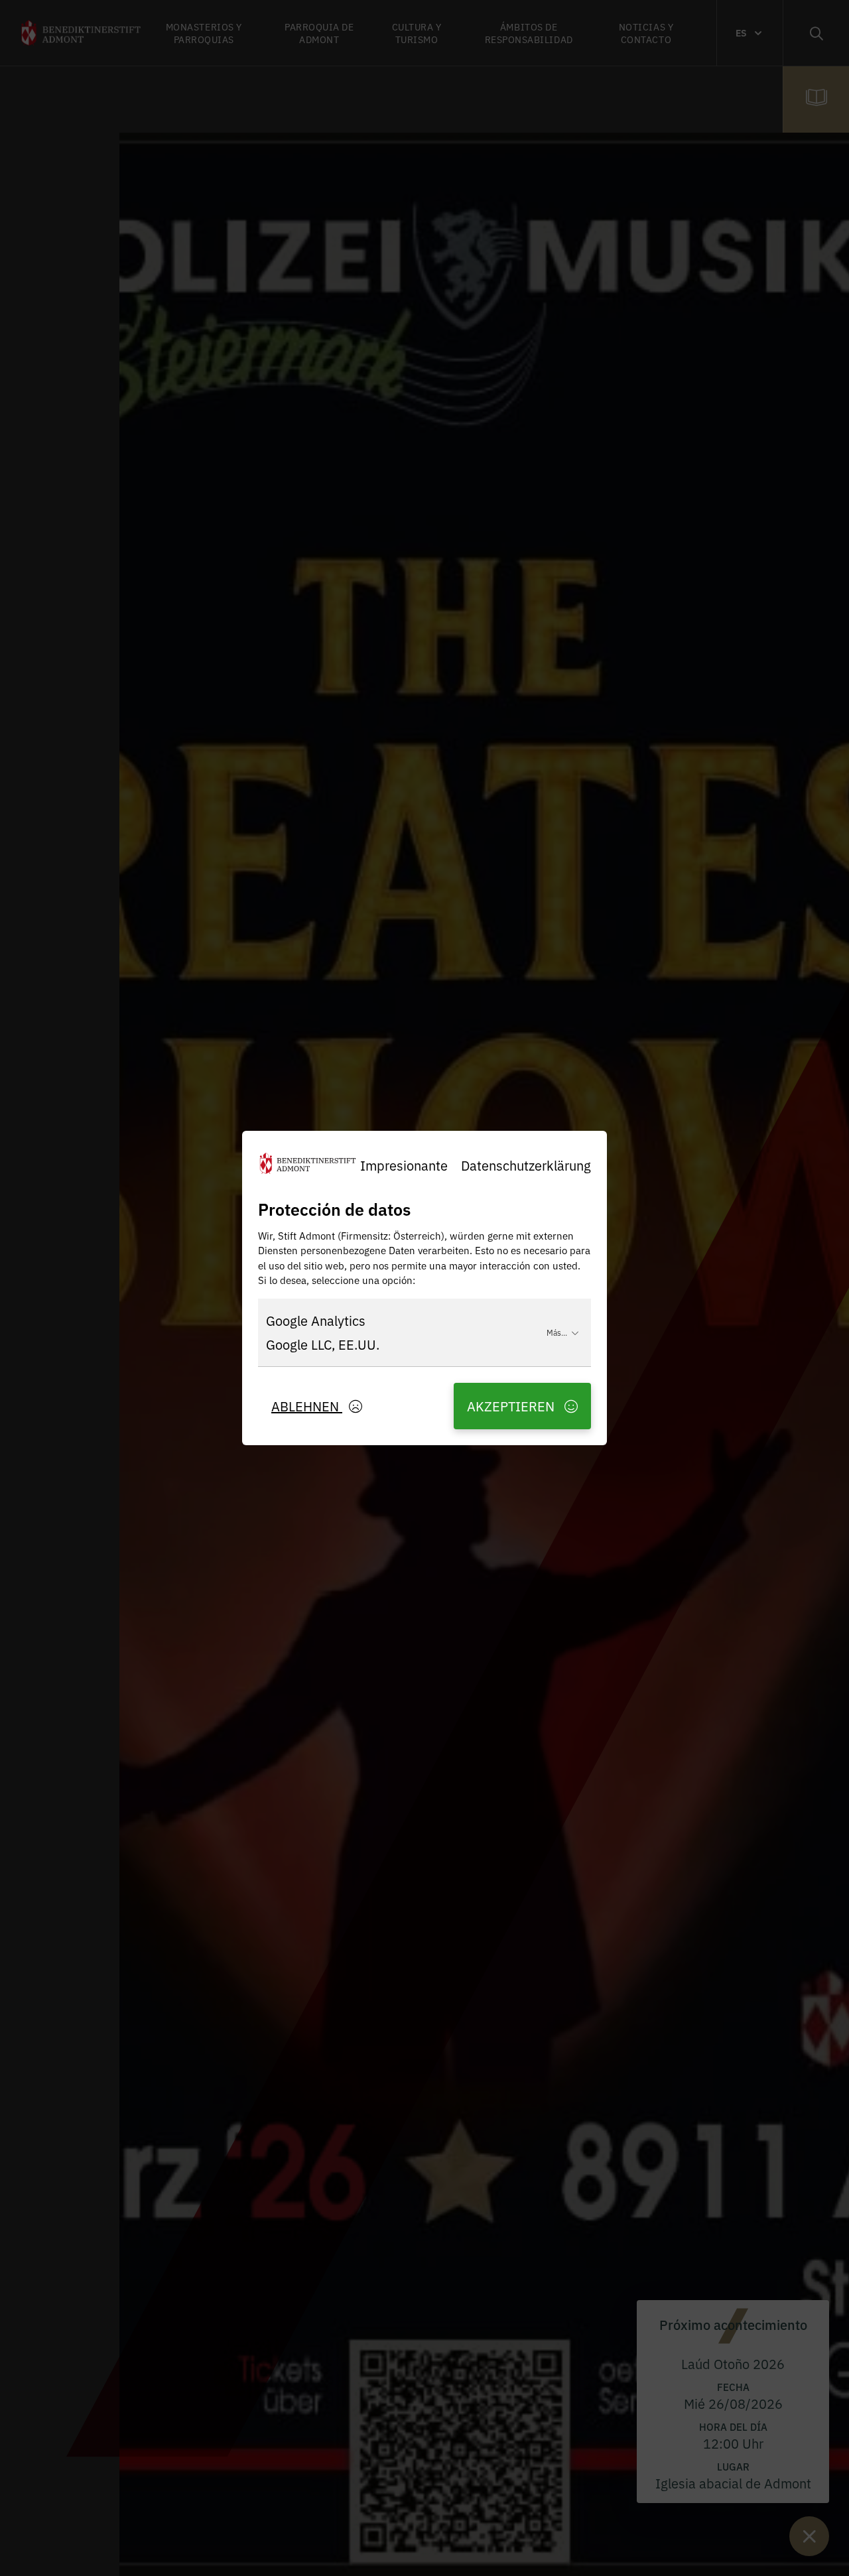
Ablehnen (307, 1406)
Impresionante (404, 1165)
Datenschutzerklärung (526, 1165)
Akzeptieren (512, 1406)
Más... (557, 1332)
